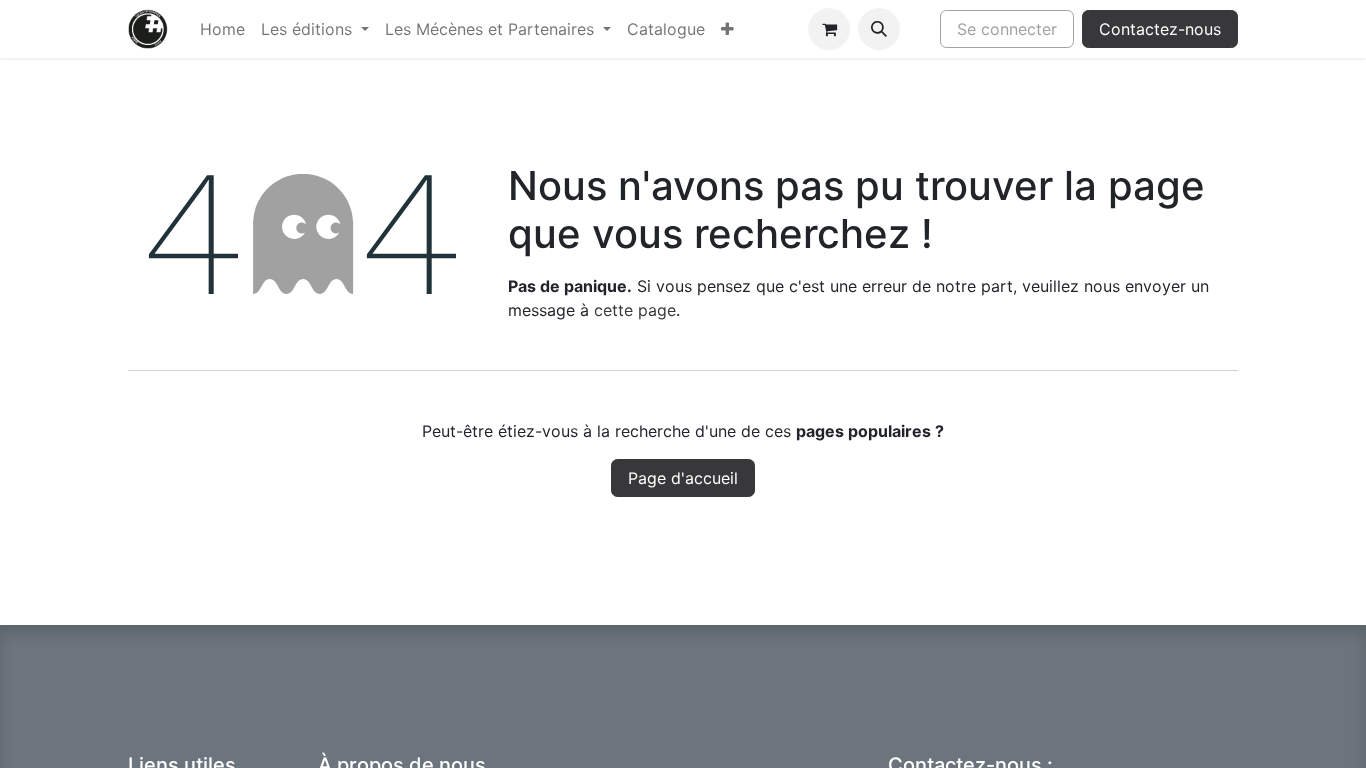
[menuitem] (222, 29)
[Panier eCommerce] (829, 29)
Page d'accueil (683, 478)
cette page (635, 310)
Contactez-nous (1160, 29)
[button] (879, 29)
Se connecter (1007, 29)
